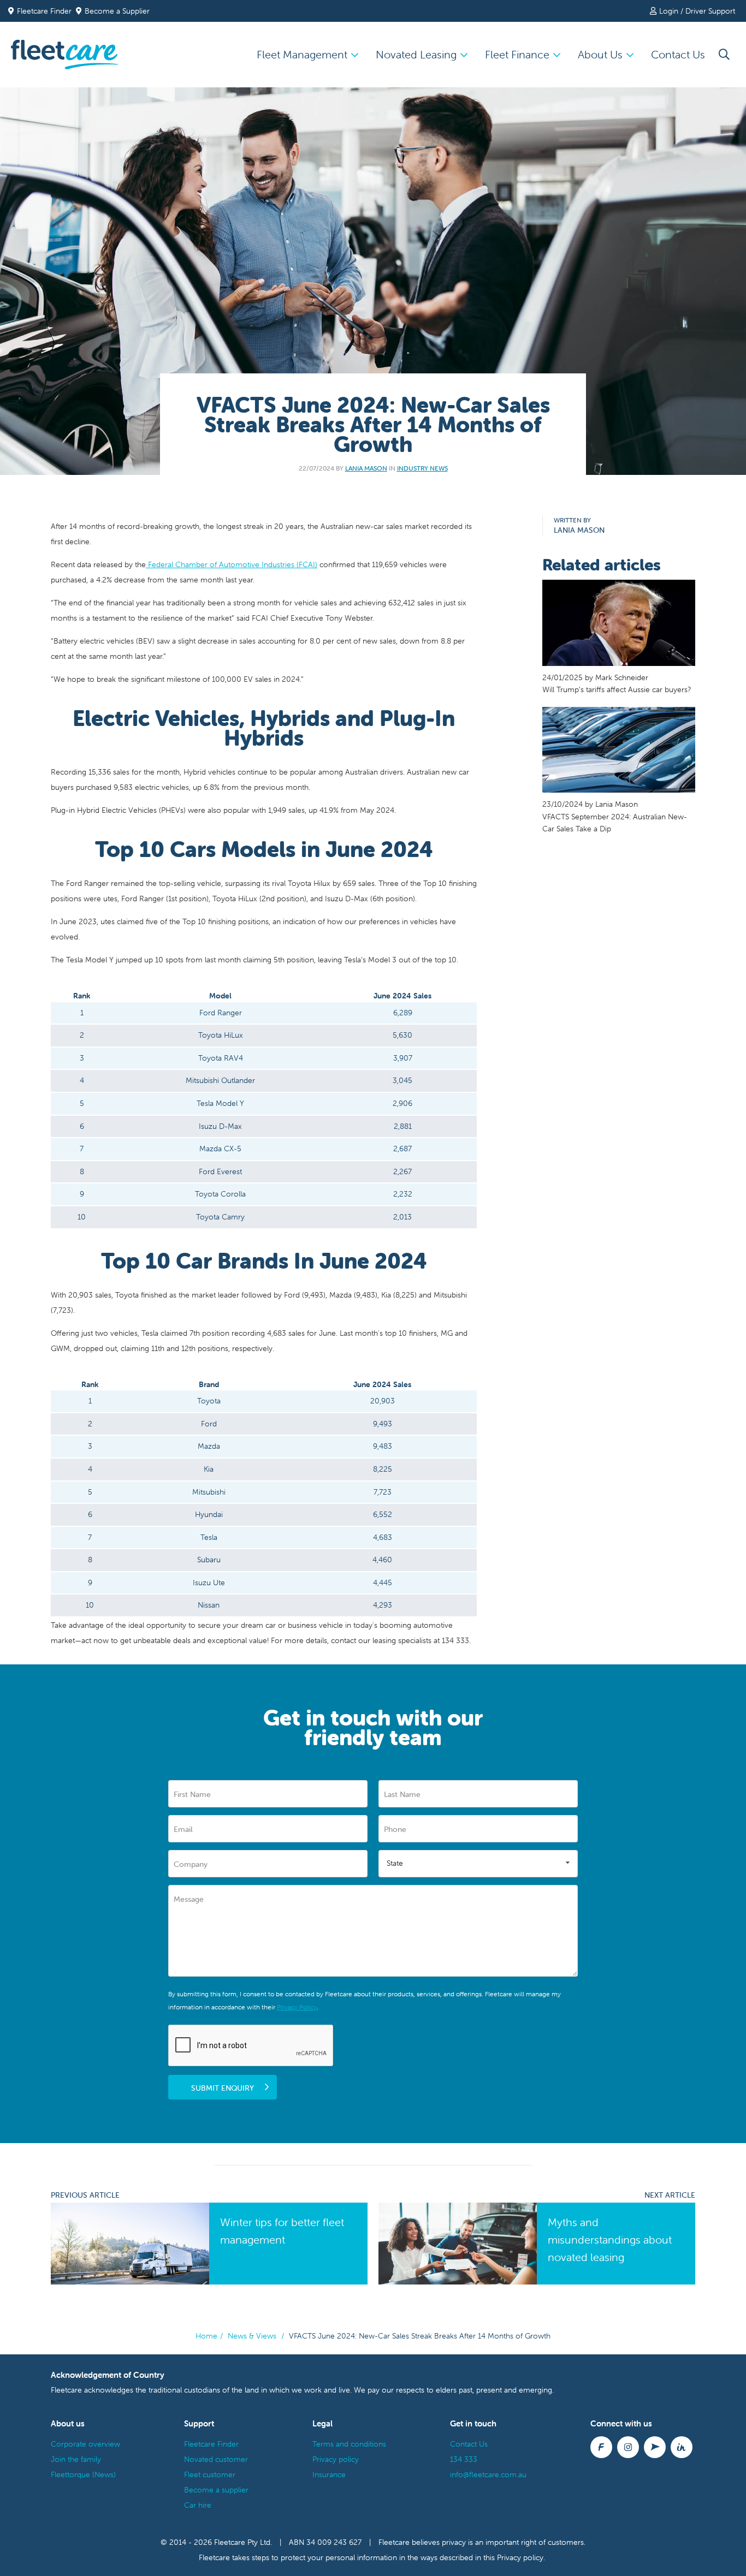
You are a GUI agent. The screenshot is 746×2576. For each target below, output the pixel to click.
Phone (395, 1829)
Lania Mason (366, 468)
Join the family (76, 2459)
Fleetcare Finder (46, 11)
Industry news (422, 468)
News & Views (252, 2336)
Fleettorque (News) (83, 2474)
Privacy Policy (297, 2007)
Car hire (198, 2505)
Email (183, 1829)
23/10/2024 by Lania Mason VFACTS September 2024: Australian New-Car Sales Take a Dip (615, 816)
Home (206, 2336)
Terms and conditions (349, 2444)
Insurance (329, 2474)
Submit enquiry (223, 2088)
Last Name (402, 1794)
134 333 (464, 2459)
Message (189, 1899)
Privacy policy (336, 2459)
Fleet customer (210, 2474)
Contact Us (678, 54)
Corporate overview (85, 2444)
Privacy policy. (521, 2557)
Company (191, 1864)
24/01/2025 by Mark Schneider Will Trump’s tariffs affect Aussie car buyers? (617, 683)
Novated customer (216, 2459)
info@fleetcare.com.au (488, 2474)
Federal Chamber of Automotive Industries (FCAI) (232, 564)
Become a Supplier (117, 11)
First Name (192, 1794)
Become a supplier (216, 2490)
